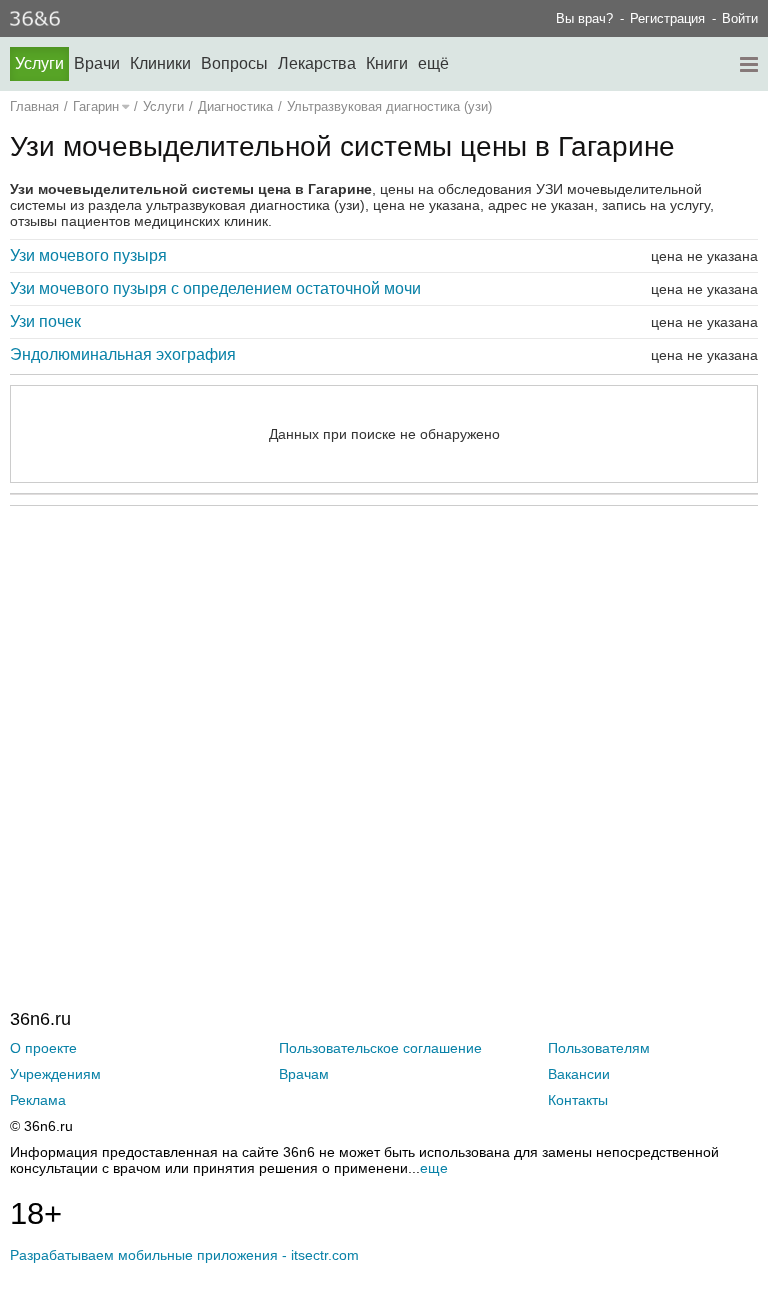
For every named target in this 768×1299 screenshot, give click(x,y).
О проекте (43, 1048)
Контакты (578, 1100)
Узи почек (45, 321)
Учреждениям (55, 1074)
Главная (34, 106)
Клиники (160, 63)
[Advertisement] (384, 716)
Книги (387, 63)
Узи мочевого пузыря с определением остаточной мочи (215, 288)
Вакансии (579, 1074)
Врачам (304, 1074)
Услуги (39, 63)
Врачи (97, 63)
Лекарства (317, 63)
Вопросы (234, 63)
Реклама (38, 1100)
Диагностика (235, 106)
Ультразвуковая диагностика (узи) (389, 106)
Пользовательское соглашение (380, 1048)
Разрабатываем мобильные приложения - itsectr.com (184, 1255)
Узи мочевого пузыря (88, 255)
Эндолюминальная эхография (123, 354)
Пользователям (599, 1048)
